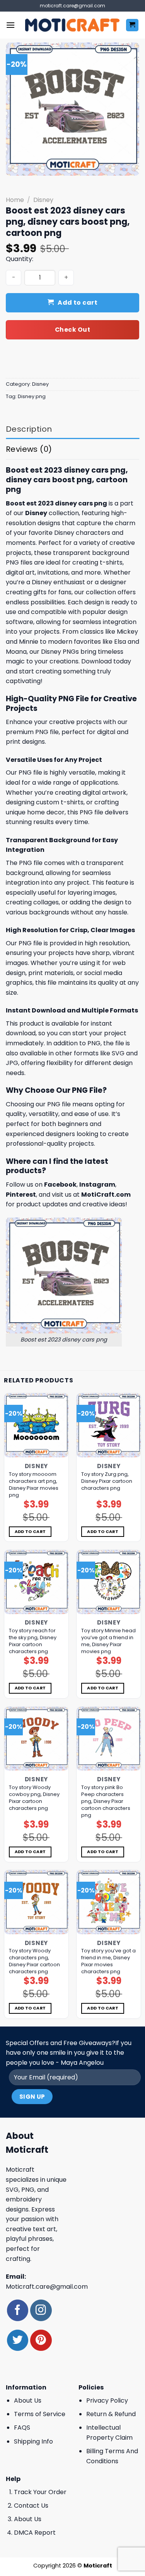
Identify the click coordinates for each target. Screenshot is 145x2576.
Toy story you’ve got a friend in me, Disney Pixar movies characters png (108, 1961)
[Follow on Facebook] (18, 2310)
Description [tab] (29, 429)
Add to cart (78, 303)
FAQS (22, 2428)
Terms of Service (40, 2414)
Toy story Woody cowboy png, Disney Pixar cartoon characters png (34, 1798)
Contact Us (31, 2506)
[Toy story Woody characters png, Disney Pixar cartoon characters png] (36, 1902)
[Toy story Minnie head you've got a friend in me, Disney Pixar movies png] (109, 1582)
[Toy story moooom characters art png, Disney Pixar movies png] (36, 1425)
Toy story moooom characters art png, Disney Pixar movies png (34, 1485)
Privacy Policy (107, 2400)
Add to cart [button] (30, 1532)
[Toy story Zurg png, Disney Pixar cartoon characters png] (109, 1425)
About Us (28, 2400)
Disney (43, 200)
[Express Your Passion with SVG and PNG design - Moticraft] (72, 25)
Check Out (72, 330)
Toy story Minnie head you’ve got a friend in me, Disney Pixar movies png (108, 1641)
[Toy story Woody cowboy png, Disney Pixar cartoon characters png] (36, 1739)
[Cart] (132, 25)
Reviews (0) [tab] (29, 449)
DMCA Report (35, 2533)
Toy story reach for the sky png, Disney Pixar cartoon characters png (33, 1641)
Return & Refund (111, 2414)
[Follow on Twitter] (18, 2340)
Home (15, 200)
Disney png (32, 396)
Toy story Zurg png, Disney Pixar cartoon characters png (107, 1481)
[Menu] (10, 25)
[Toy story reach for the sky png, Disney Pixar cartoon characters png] (36, 1582)
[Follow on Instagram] (41, 2310)
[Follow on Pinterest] (41, 2340)
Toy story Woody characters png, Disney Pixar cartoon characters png (34, 1961)
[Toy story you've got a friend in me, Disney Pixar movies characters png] (109, 1902)
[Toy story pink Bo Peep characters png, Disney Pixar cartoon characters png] (109, 1739)
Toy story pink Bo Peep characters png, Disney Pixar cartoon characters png (106, 1801)
